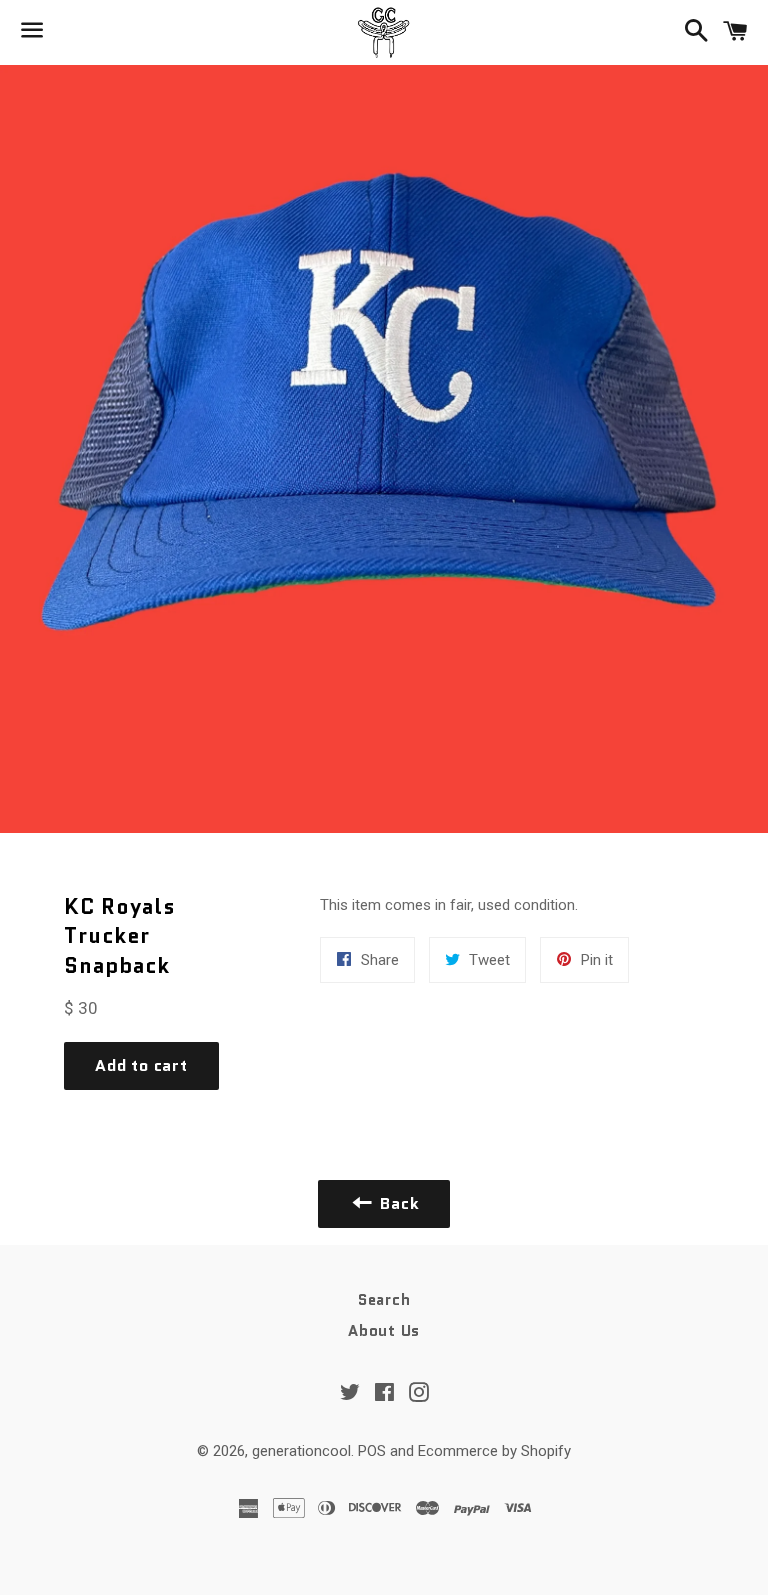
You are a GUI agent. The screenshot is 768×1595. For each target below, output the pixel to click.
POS (372, 1451)
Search (384, 1300)
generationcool (301, 1451)
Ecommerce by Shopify (494, 1451)
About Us (384, 1331)
